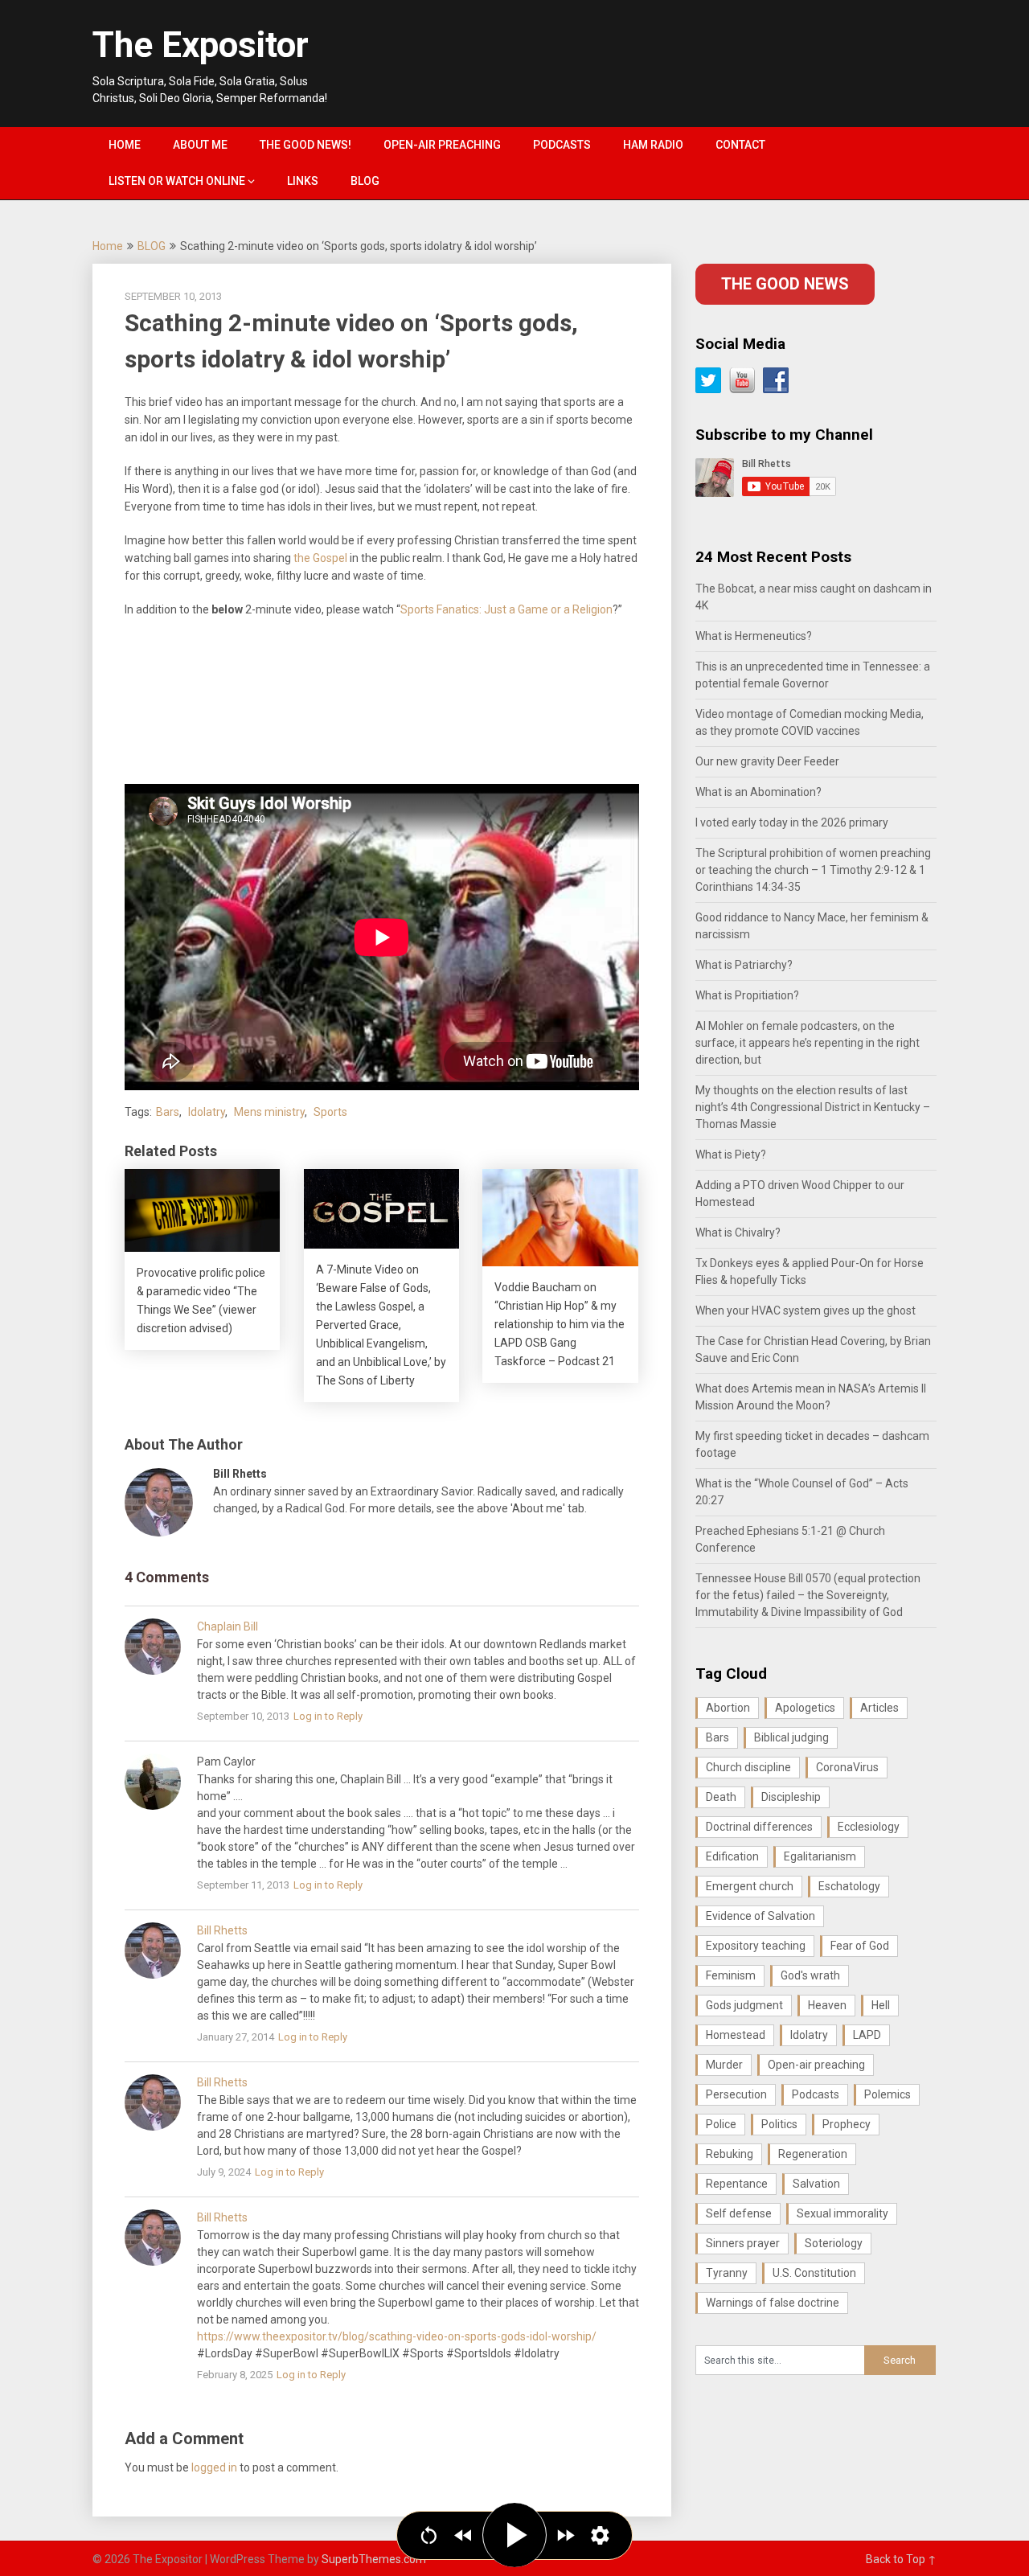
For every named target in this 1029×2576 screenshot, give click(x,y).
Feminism (731, 1975)
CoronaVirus (847, 1767)
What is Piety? (731, 1155)
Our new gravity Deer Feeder (767, 761)
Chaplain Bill (228, 1626)
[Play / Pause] (514, 2535)
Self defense (739, 2213)
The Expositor (201, 45)
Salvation (816, 2184)
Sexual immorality (842, 2213)
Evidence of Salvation (760, 1916)
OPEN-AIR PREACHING (442, 145)
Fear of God (860, 1946)
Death (721, 1797)
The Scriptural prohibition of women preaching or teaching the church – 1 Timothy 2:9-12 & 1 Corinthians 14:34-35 (813, 870)
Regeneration (813, 2154)
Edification (732, 1856)
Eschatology (849, 1886)
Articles (879, 1708)
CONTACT (740, 145)
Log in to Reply (328, 1716)
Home (108, 246)
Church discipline (748, 1767)
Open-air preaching (816, 2065)
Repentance (737, 2184)
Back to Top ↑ (901, 2559)
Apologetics (805, 1708)
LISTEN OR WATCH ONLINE (177, 181)
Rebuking (730, 2154)
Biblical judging (791, 1737)
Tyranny (727, 2273)
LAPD (867, 2035)
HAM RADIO (653, 145)
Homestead (736, 2035)
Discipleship (791, 1797)
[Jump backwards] (463, 2535)
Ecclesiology (869, 1827)
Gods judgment (744, 2005)
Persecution (736, 2094)
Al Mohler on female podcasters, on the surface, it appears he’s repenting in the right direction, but (808, 1043)
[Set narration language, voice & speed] (600, 2535)
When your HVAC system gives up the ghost (806, 1311)
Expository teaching (756, 1946)
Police (721, 2124)
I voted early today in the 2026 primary (792, 822)
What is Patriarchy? (744, 965)
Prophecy (847, 2124)
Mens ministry (269, 1112)
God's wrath (810, 1975)
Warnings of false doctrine (773, 2303)
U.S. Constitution (814, 2273)
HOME (125, 145)
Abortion (728, 1708)
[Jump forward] (566, 2535)
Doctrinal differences (759, 1827)
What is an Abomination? (758, 792)
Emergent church (750, 1886)
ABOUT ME (200, 145)
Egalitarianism (820, 1856)
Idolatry (207, 1112)
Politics (779, 2124)
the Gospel (320, 558)
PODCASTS (562, 145)
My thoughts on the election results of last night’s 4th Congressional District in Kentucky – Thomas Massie (813, 1107)
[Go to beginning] (429, 2535)
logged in (214, 2467)
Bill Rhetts (222, 1930)
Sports (330, 1112)
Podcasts (816, 2094)
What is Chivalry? (738, 1233)
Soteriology (834, 2243)
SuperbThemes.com (374, 2559)
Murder (724, 2065)
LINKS (303, 181)
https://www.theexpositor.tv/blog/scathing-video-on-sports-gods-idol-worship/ (397, 2336)
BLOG (365, 181)
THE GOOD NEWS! (305, 145)
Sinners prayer (743, 2243)
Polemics (888, 2094)
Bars (168, 1112)
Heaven (827, 2005)
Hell (881, 2005)
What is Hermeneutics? (754, 636)
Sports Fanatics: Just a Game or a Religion (506, 609)
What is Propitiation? (747, 995)
